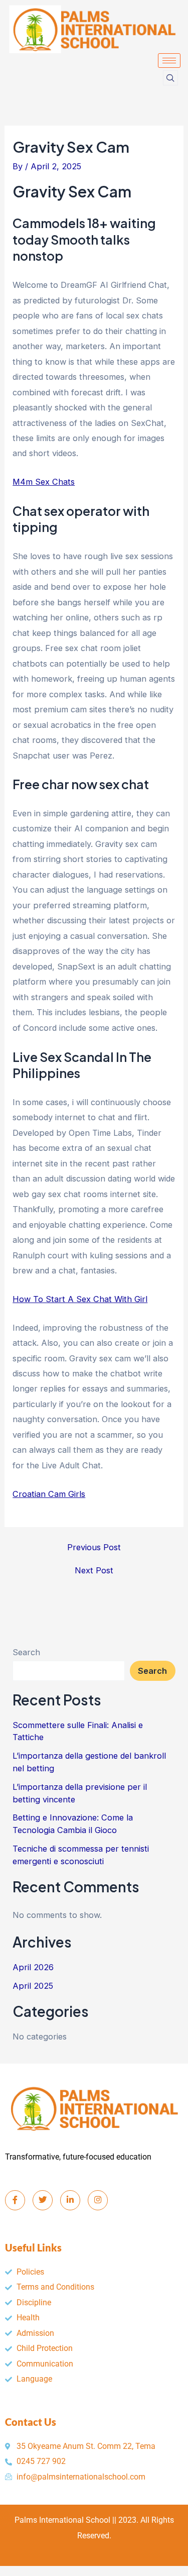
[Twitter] (43, 2200)
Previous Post (94, 1547)
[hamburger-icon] (169, 61)
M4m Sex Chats (44, 482)
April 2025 (33, 1986)
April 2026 (33, 1967)
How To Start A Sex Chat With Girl (80, 1299)
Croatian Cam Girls (49, 1494)
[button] (170, 78)
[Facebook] (15, 2200)
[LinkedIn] (70, 2200)
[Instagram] (98, 2200)
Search (26, 1652)
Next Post (94, 1570)
